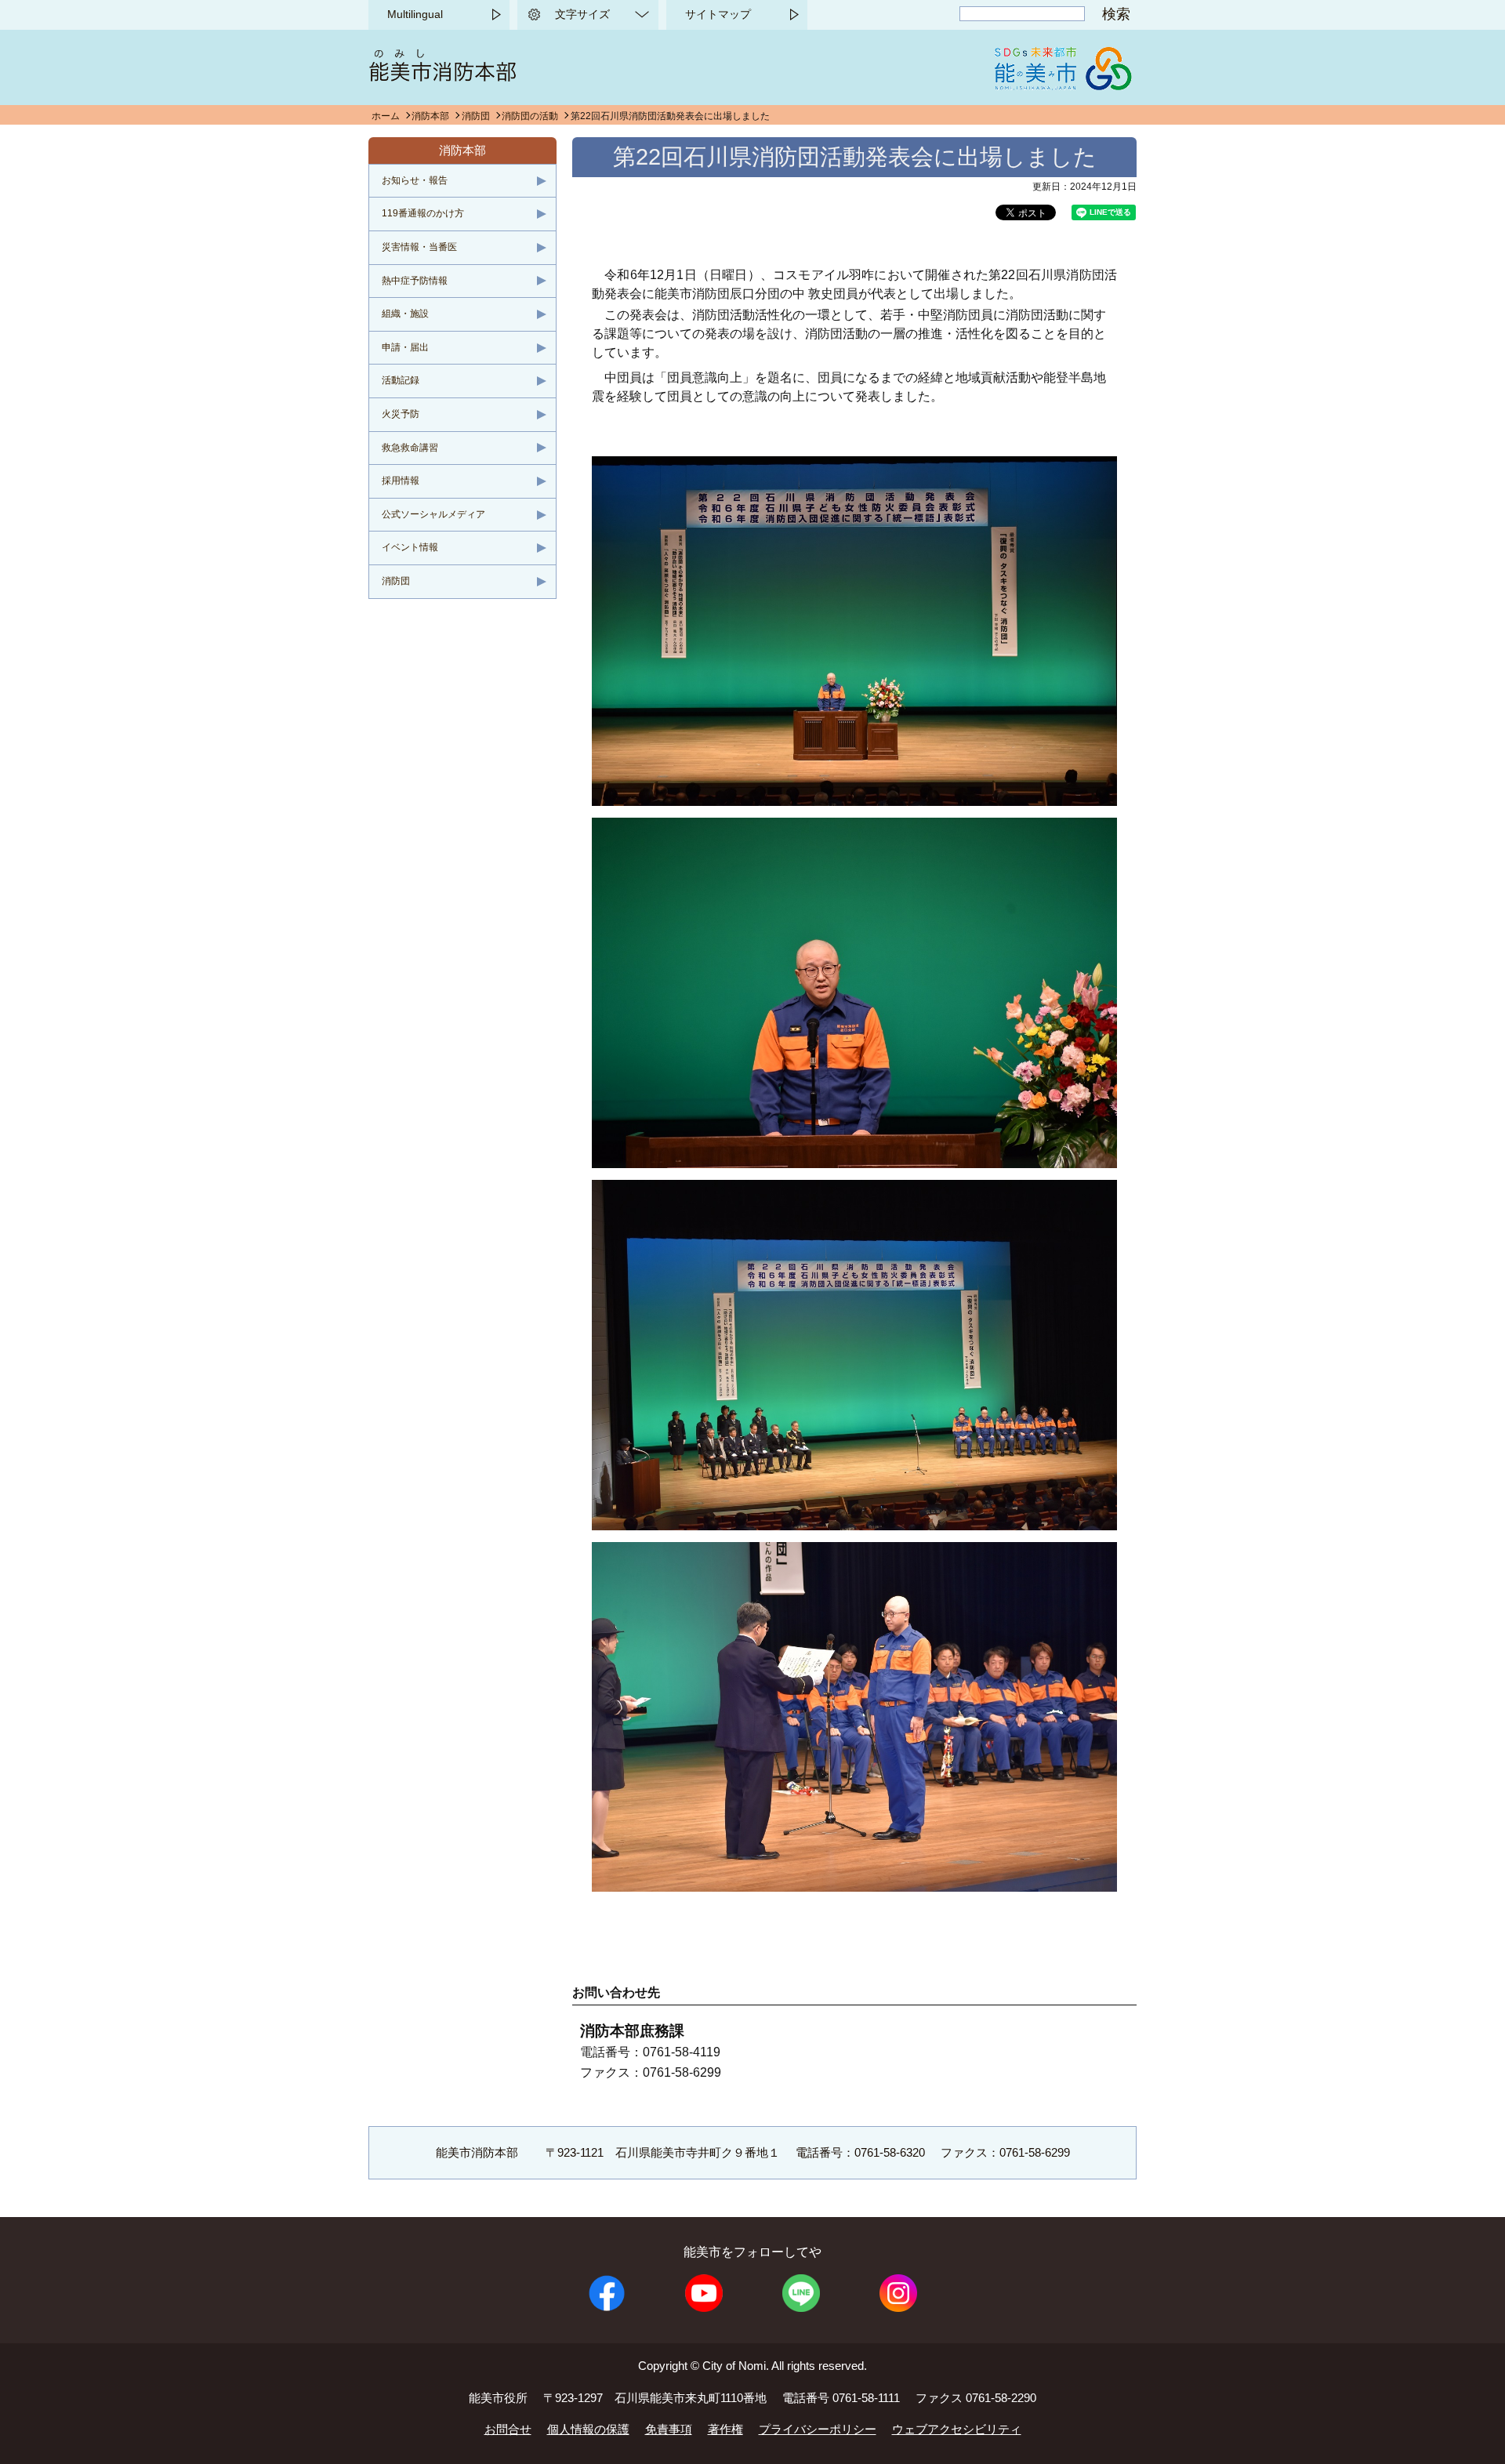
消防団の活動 (530, 116)
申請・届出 (405, 347)
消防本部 (430, 116)
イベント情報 (410, 547)
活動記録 (401, 380)
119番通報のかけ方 (423, 213)
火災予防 (401, 414)
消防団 (476, 116)
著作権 (725, 2429)
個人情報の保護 (588, 2429)
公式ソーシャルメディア (433, 514)
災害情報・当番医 (419, 247)
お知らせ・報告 (415, 180)
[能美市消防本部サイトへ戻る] (442, 77)
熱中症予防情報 (415, 281)
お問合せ (508, 2429)
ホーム (386, 116)
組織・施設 (405, 314)
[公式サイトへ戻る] (1062, 86)
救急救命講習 (410, 448)
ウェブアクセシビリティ (957, 2429)
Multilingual (415, 14)
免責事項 (669, 2429)
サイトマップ (718, 14)
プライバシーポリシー (818, 2429)
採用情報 (401, 481)
